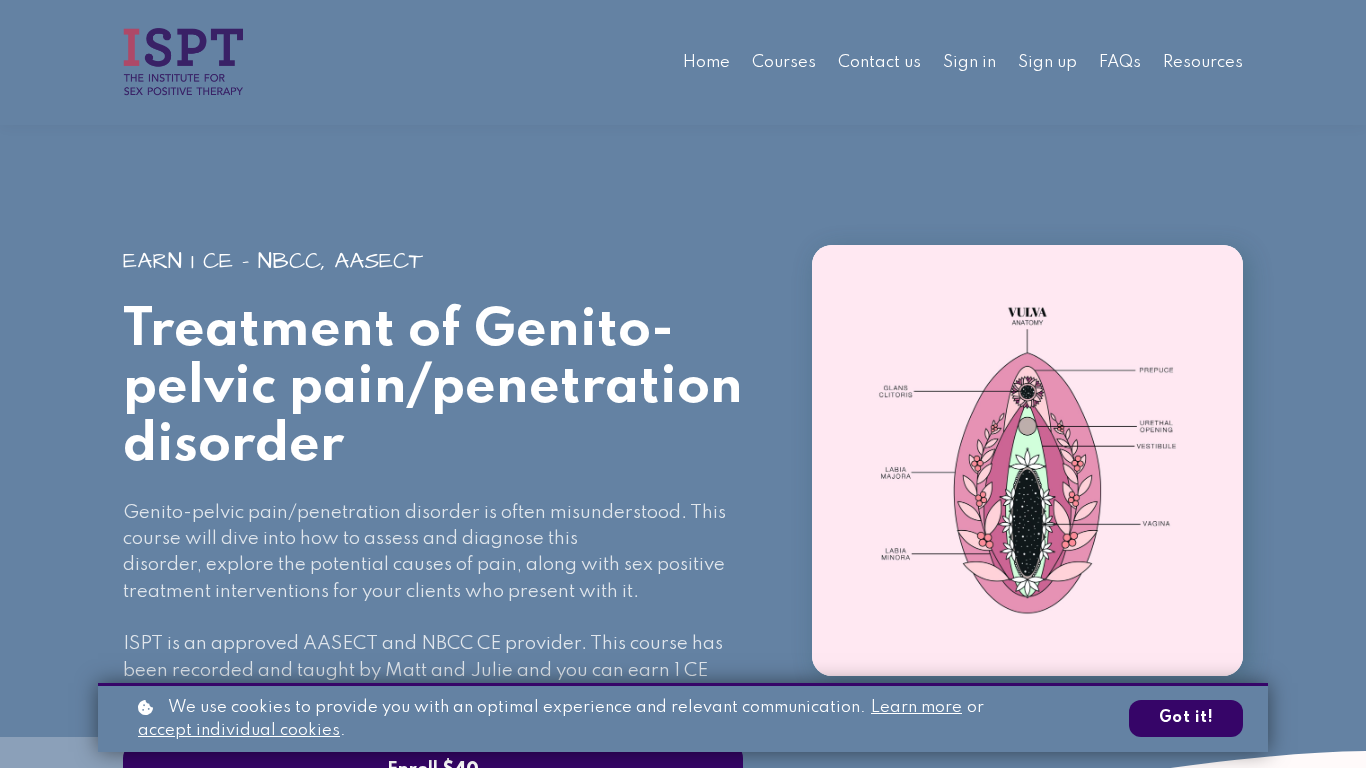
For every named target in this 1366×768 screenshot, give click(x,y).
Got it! (1186, 718)
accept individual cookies (239, 730)
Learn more (916, 707)
